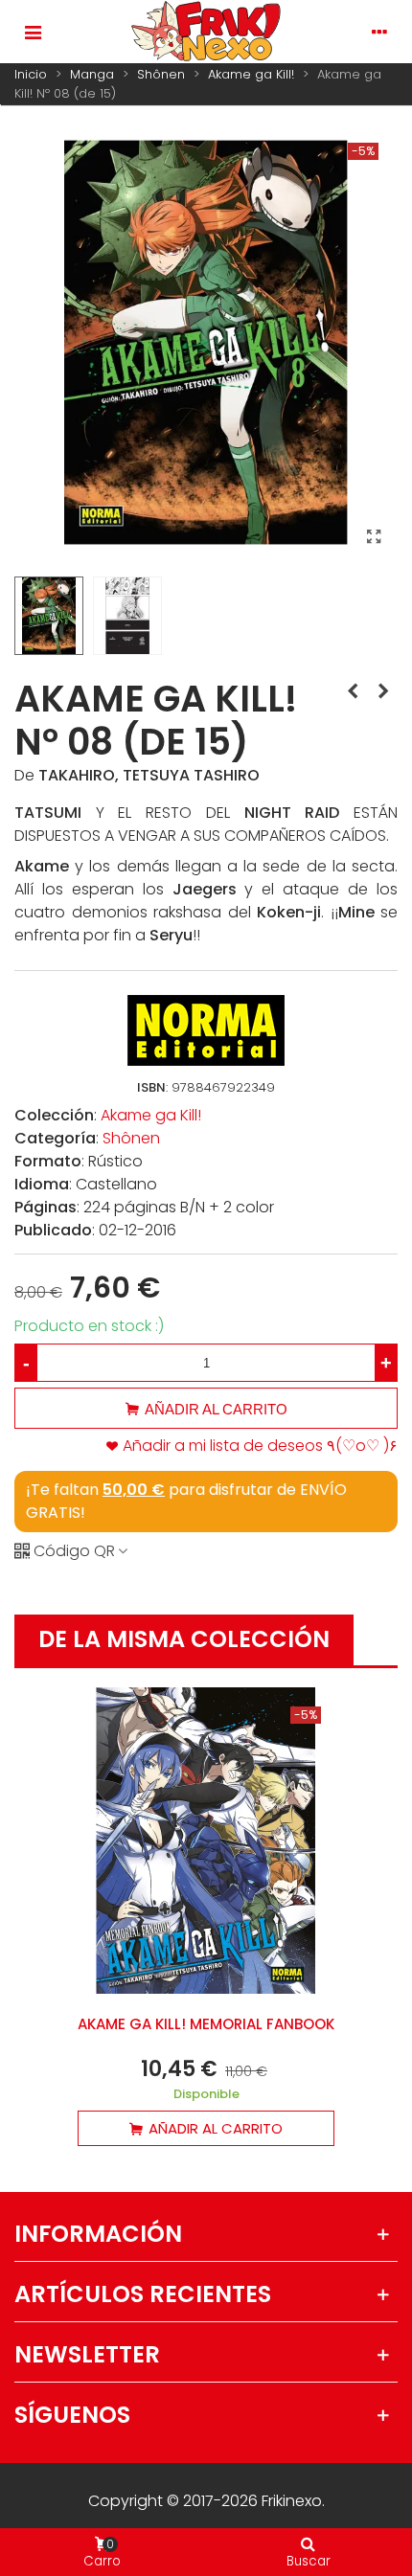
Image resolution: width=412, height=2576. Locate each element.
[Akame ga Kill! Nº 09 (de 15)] (383, 691)
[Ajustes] (379, 32)
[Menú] (33, 32)
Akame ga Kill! (151, 1115)
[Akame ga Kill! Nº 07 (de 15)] (353, 691)
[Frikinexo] (206, 32)
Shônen (131, 1138)
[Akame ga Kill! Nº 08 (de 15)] (374, 537)
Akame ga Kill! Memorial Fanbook (206, 2024)
